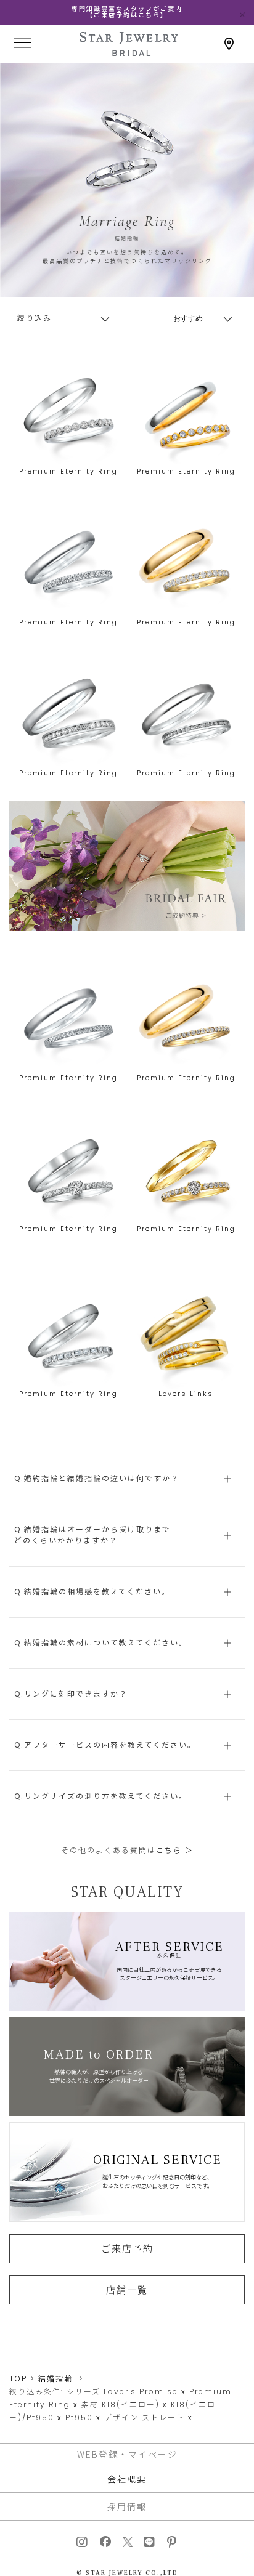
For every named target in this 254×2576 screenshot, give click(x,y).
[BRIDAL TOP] (129, 52)
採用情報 (127, 2506)
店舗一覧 (127, 2290)
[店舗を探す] (229, 44)
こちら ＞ (175, 1850)
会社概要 (127, 2479)
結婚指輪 (55, 2379)
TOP (18, 2379)
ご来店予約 (127, 2248)
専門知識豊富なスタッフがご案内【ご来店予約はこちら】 (127, 12)
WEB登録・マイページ (127, 2454)
